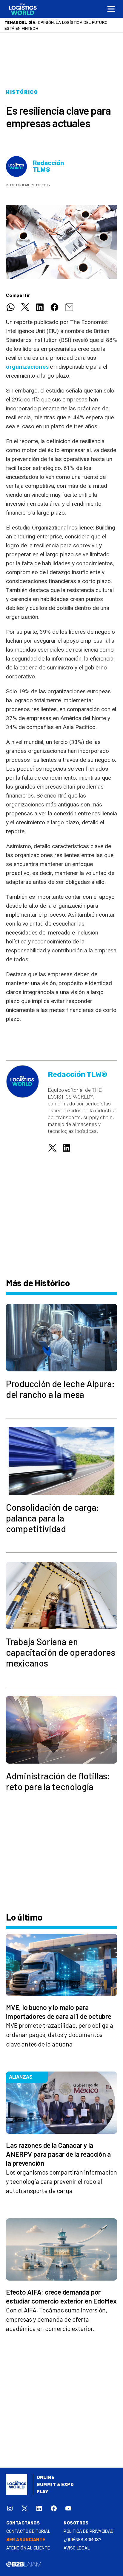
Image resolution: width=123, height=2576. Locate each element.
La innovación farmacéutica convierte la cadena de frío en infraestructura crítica (58, 28)
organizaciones (28, 373)
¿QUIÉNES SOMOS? (82, 2546)
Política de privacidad (89, 2537)
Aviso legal (77, 2554)
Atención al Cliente (28, 2554)
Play (43, 2498)
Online (46, 2484)
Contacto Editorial (28, 2537)
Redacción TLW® (49, 172)
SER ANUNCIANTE (26, 2546)
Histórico (22, 98)
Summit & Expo (55, 2491)
